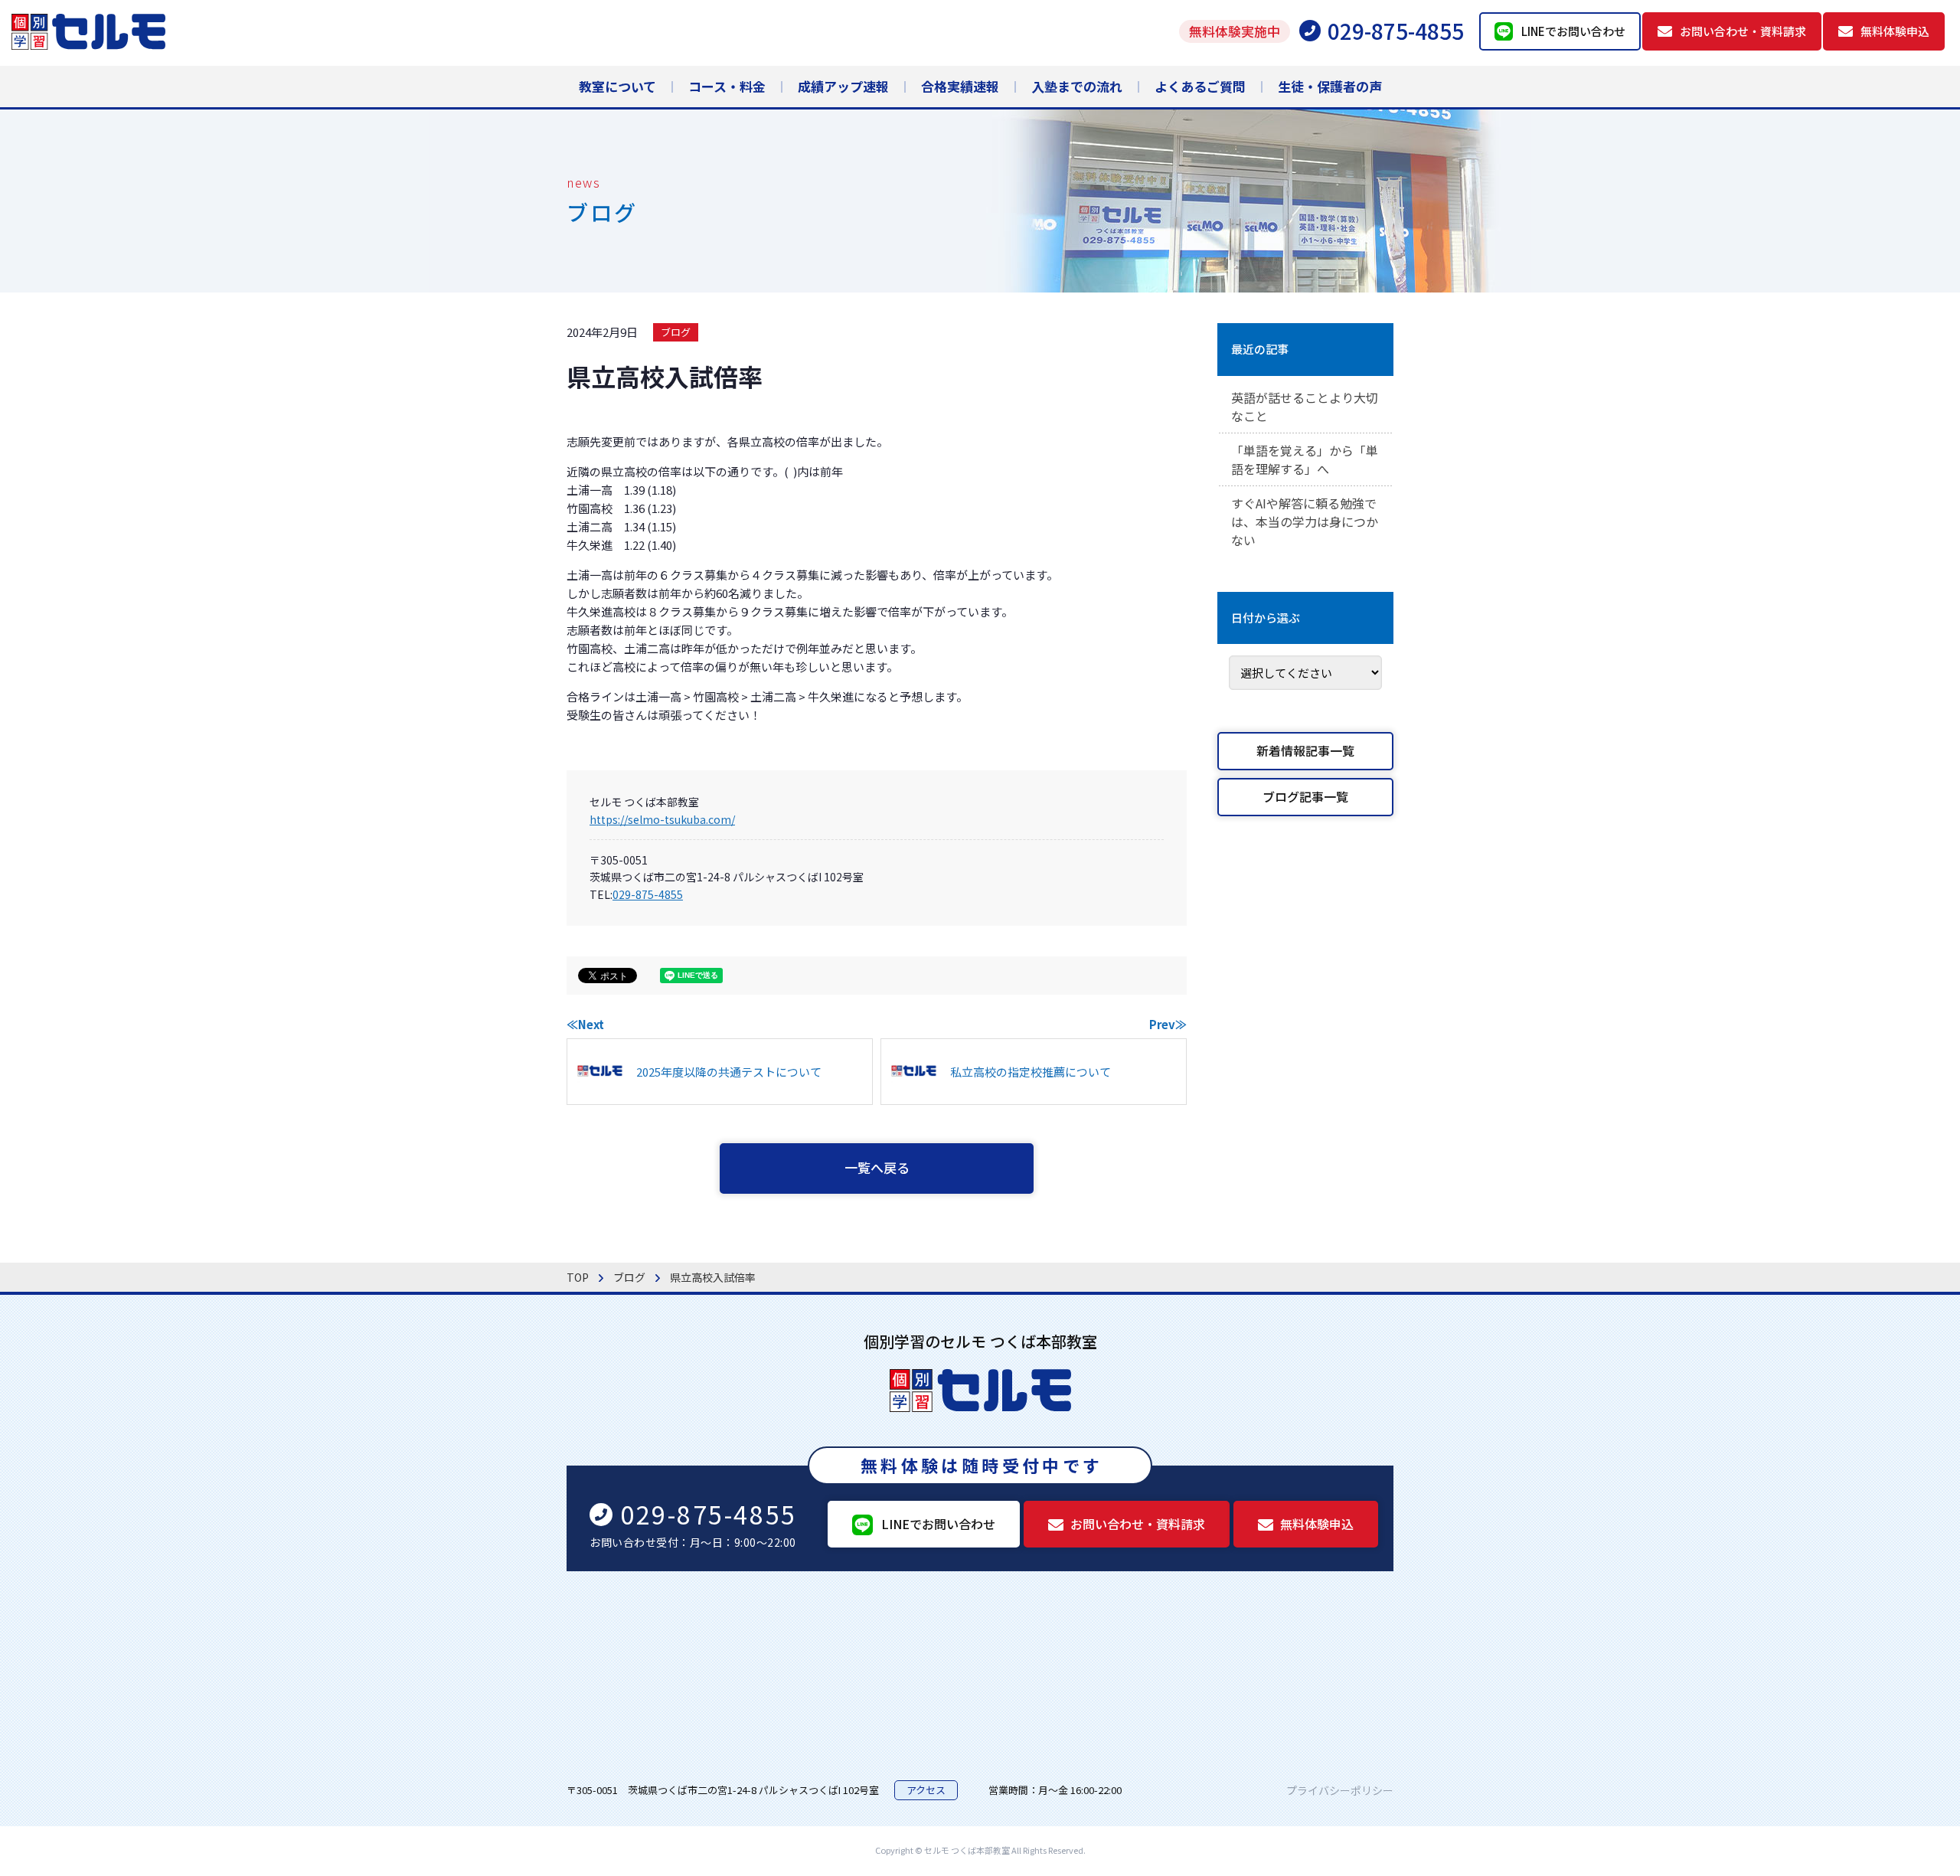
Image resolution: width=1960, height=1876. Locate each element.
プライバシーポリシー (1340, 1790)
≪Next (585, 1024)
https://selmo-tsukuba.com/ (662, 819)
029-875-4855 (648, 894)
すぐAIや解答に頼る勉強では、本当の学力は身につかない (1305, 521)
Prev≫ (1168, 1024)
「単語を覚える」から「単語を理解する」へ (1305, 459)
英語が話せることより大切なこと (1305, 407)
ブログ (676, 332)
